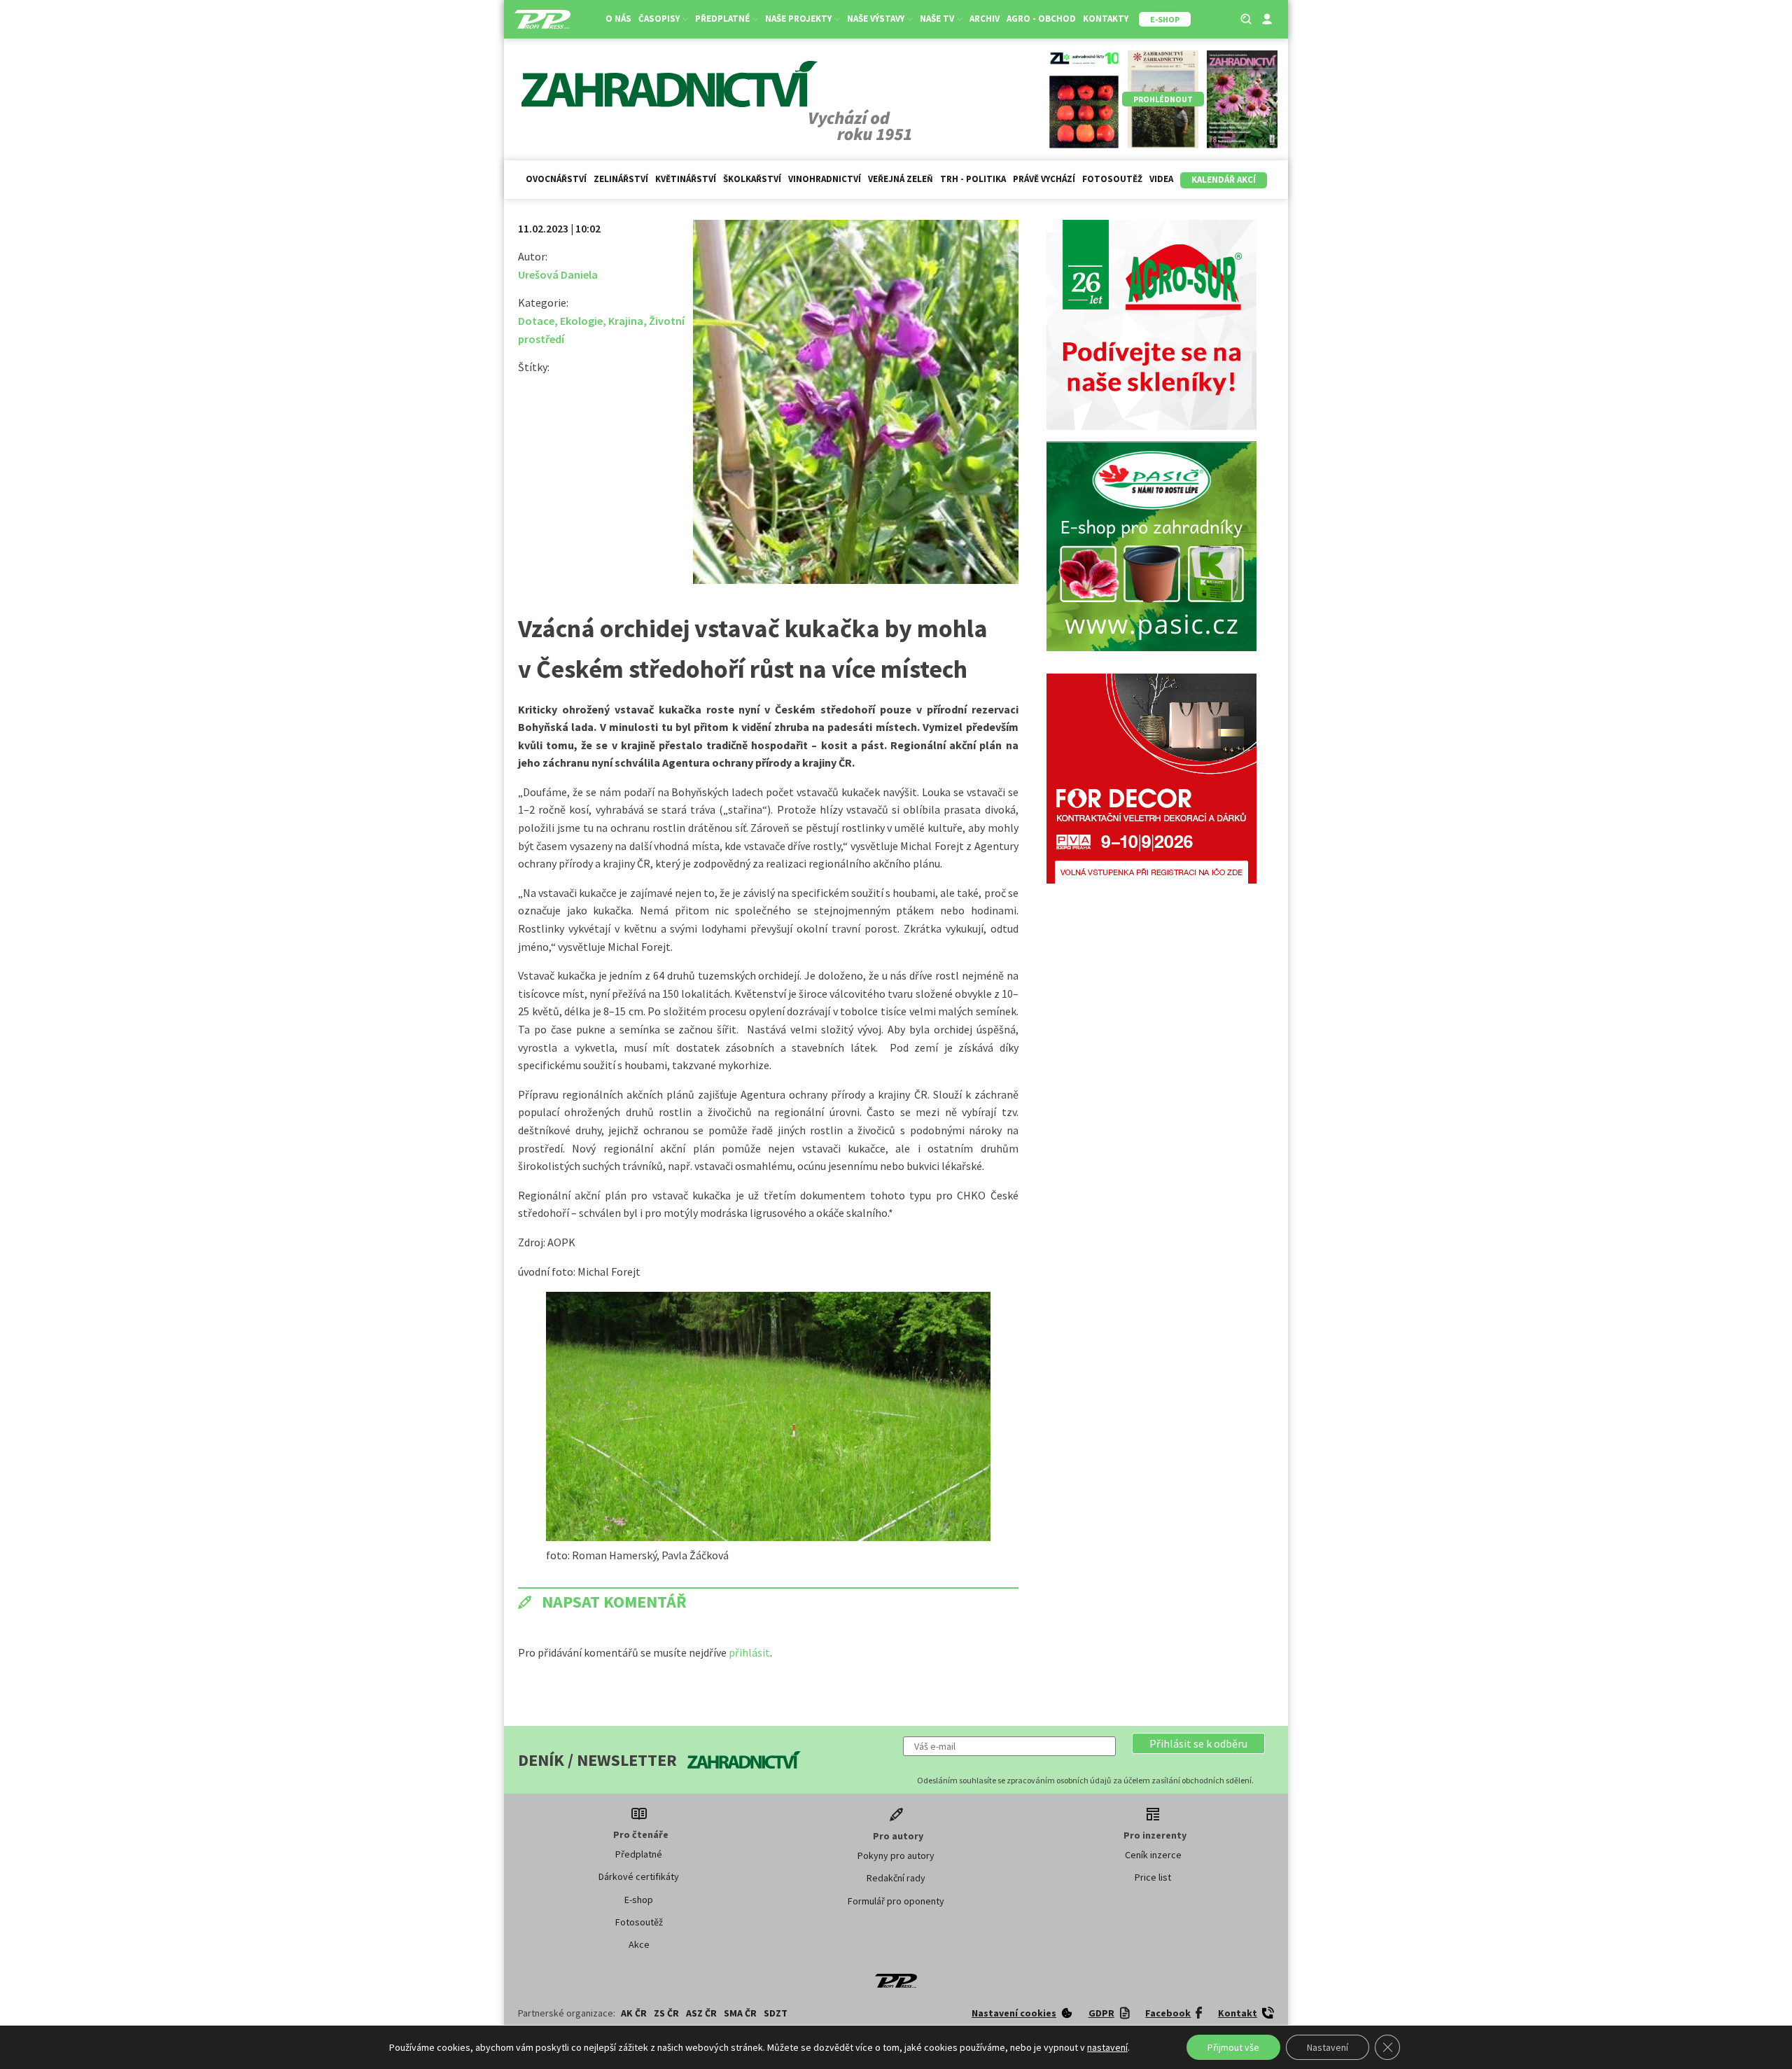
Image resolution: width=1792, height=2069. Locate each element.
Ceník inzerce (1153, 1855)
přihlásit (749, 1652)
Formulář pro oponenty (896, 1901)
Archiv (985, 19)
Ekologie (581, 321)
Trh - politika (973, 179)
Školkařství (752, 179)
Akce (639, 1944)
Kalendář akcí (1224, 180)
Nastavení (1328, 2047)
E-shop (639, 1900)
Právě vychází (1044, 179)
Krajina (626, 321)
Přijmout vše (1233, 2047)
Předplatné (639, 1854)
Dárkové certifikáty (639, 1876)
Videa (1161, 179)
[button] (1198, 1743)
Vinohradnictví (825, 179)
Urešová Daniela (558, 274)
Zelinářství (621, 179)
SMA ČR (740, 2013)
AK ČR (634, 2013)
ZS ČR (666, 2013)
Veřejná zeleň (901, 179)
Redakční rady (896, 1878)
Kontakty (1106, 19)
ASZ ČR (701, 2013)
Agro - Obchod (1041, 19)
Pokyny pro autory (896, 1855)
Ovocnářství (556, 179)
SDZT (776, 2013)
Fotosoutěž (1112, 179)
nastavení (1107, 2047)
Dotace (536, 321)
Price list (1153, 1877)
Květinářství (686, 179)
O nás (618, 19)
